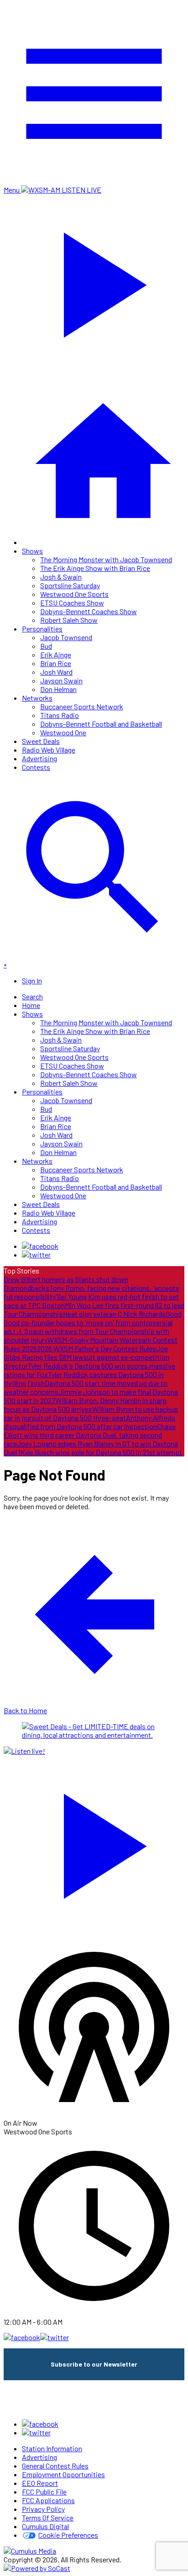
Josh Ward (56, 672)
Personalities (42, 629)
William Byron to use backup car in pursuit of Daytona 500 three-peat (91, 1413)
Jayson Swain (61, 680)
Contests (36, 767)
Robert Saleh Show (69, 620)
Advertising (39, 758)
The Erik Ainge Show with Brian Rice (95, 568)
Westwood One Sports (74, 594)
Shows (32, 551)
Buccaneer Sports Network (82, 706)
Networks (37, 698)
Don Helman (58, 689)
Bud (46, 646)
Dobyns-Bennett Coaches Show (89, 611)
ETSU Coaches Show (72, 603)
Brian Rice (56, 663)
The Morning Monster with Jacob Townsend (106, 559)
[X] (36, 1255)
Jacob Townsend (66, 637)
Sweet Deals (41, 741)
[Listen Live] (94, 1842)
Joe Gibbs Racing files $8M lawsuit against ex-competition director (86, 1357)
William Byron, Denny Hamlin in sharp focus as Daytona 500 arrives (85, 1405)
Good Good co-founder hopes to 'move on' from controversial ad (93, 1322)
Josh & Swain (61, 577)
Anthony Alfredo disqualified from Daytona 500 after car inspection (89, 1422)
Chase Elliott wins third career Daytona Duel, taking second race (90, 1435)
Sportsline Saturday (70, 585)
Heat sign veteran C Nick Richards (114, 1314)
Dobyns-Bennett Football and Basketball (101, 724)
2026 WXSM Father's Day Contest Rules (97, 1348)
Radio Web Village (49, 750)
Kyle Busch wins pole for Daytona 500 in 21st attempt (101, 1452)
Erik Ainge (56, 654)
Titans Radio (60, 715)
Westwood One (63, 732)
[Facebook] (40, 1246)
